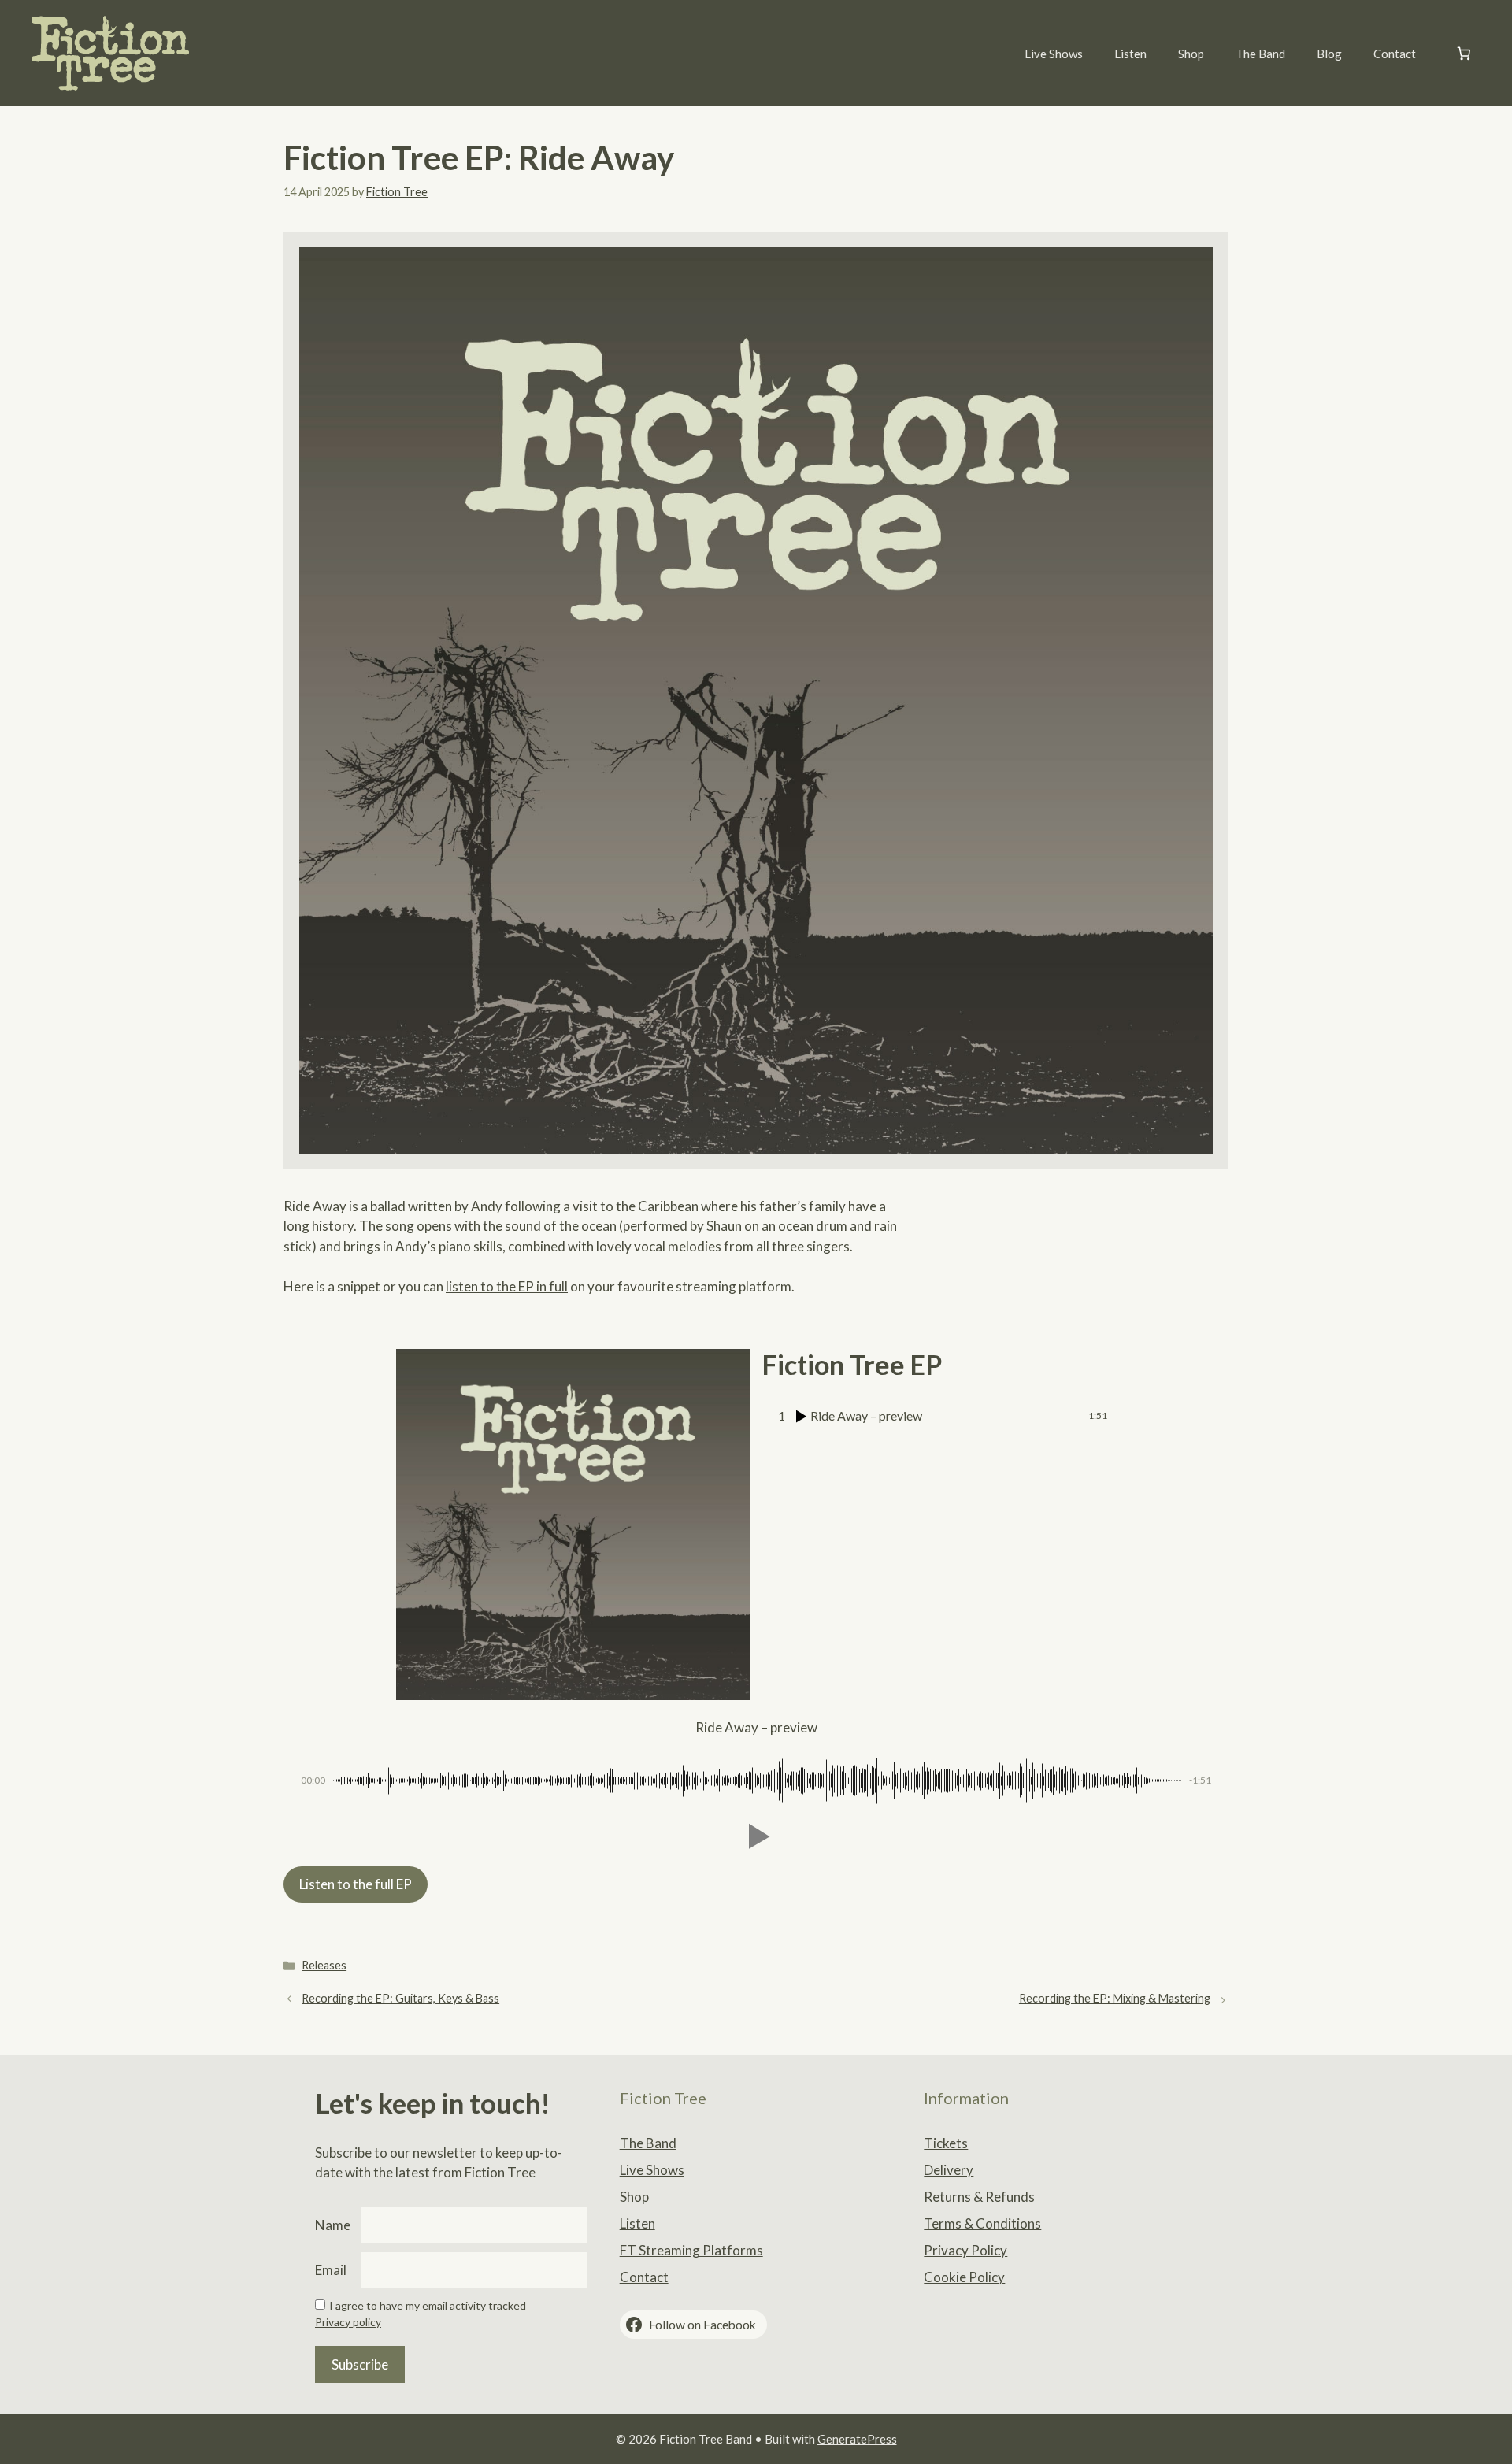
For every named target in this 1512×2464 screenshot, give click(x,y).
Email (331, 2270)
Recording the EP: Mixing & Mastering (1115, 1998)
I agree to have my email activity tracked (428, 2305)
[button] (756, 1836)
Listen (1130, 54)
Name (333, 2225)
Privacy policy (348, 2322)
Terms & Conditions (982, 2223)
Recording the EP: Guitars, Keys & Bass (400, 1998)
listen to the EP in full (507, 1286)
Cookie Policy (964, 2277)
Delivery (949, 2170)
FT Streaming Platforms (691, 2250)
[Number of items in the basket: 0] (1464, 53)
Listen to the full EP (356, 1884)
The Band (1260, 54)
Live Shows (1054, 54)
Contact (1395, 54)
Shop (1191, 54)
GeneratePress (857, 2439)
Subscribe (360, 2364)
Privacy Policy (965, 2250)
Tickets (946, 2143)
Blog (1329, 54)
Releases (324, 1965)
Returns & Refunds (979, 2197)
